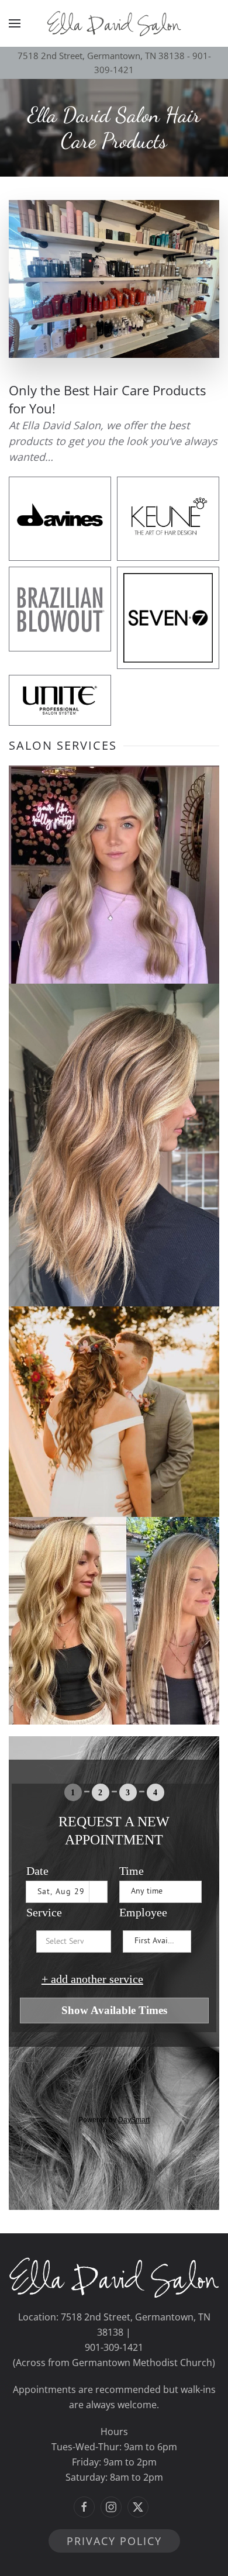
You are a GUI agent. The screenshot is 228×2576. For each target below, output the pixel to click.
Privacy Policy (114, 2541)
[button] (15, 23)
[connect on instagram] (111, 2507)
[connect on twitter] (138, 2507)
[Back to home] (114, 23)
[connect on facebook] (84, 2507)
